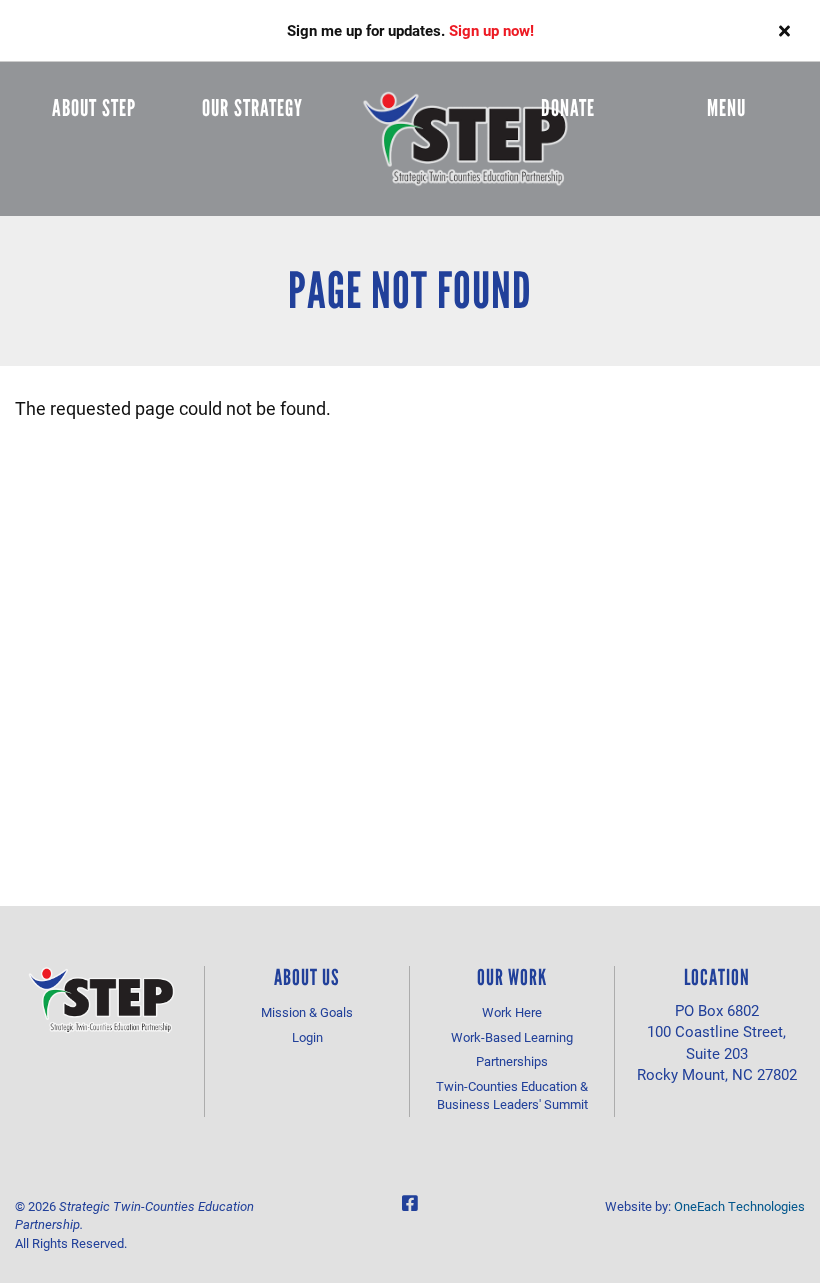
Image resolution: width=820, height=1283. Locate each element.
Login (307, 1037)
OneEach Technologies (739, 1206)
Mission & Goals (307, 1012)
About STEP (94, 108)
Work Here (512, 1012)
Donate (568, 108)
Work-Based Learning (512, 1037)
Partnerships (512, 1061)
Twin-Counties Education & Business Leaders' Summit (512, 1095)
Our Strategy (252, 108)
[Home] (466, 138)
